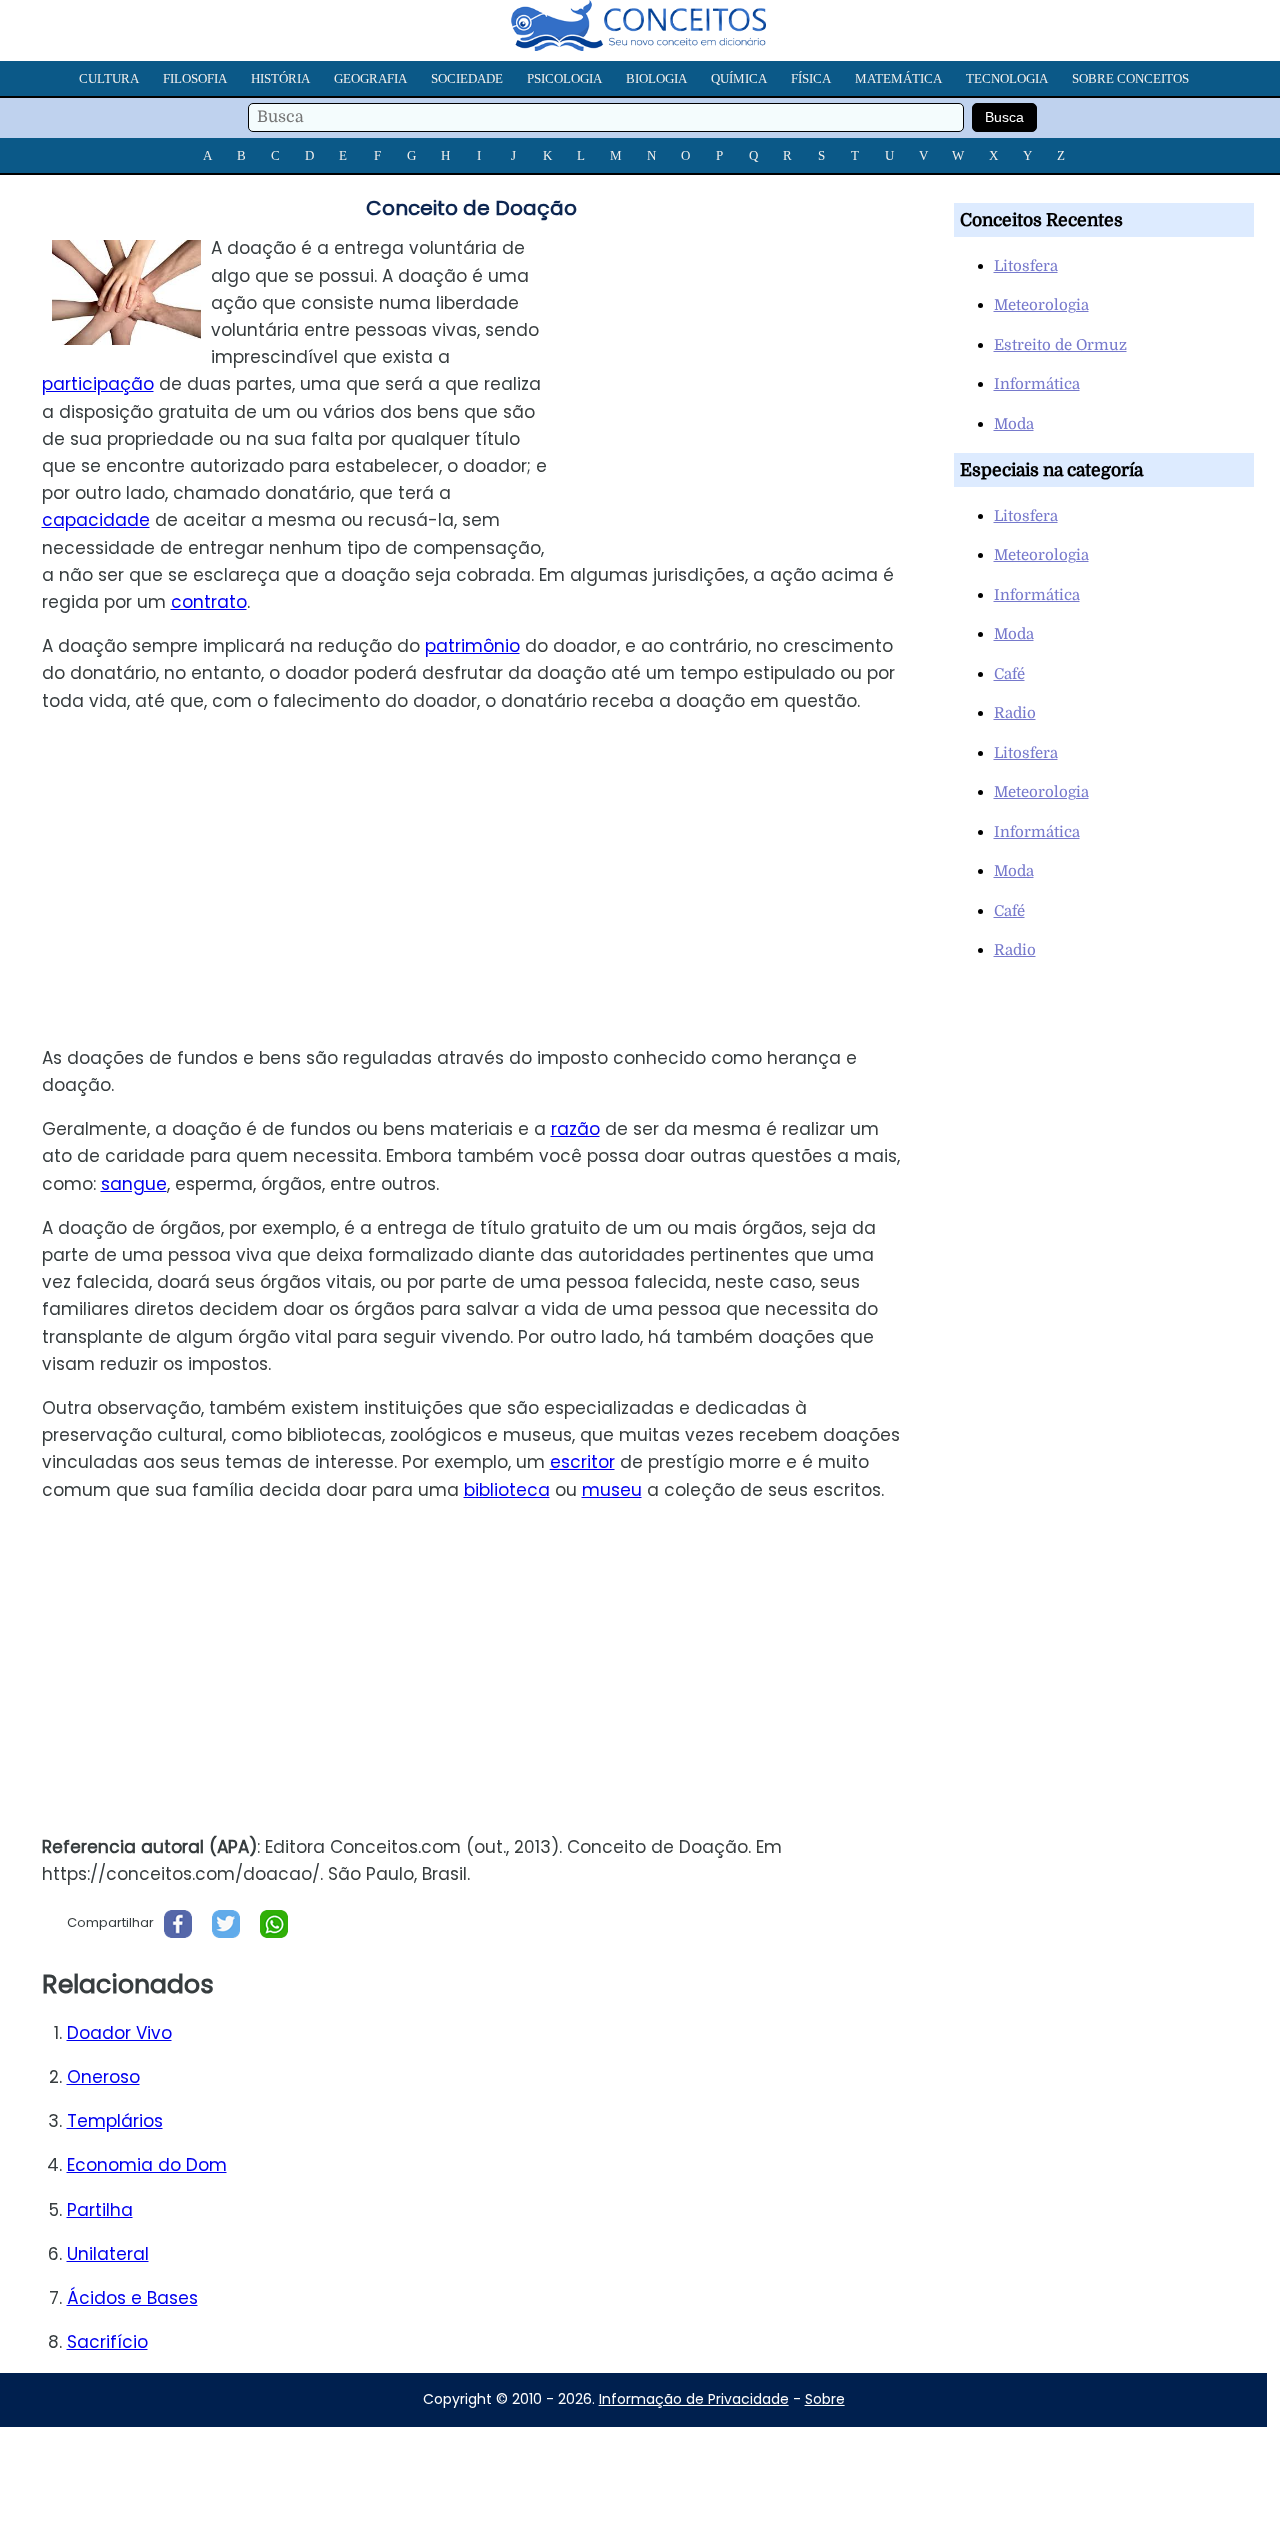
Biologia (656, 78)
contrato (209, 602)
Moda (1014, 424)
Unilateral (108, 2254)
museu (612, 1490)
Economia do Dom (147, 2165)
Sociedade (467, 78)
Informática (1037, 384)
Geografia (370, 78)
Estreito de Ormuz (1060, 345)
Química (739, 78)
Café (1009, 674)
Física (811, 78)
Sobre (825, 2399)
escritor (582, 1462)
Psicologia (564, 78)
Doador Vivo (119, 2033)
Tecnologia (1007, 78)
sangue (134, 1184)
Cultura (109, 78)
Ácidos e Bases (132, 2298)
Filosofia (195, 78)
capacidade (96, 520)
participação (98, 384)
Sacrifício (107, 2342)
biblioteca (507, 1490)
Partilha (100, 2210)
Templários (115, 2121)
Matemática (898, 78)
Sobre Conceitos (1130, 78)
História (280, 78)
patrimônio (472, 646)
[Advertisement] (749, 375)
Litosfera (1026, 266)
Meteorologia (1041, 305)
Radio (1015, 713)
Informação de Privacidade (694, 2399)
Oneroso (103, 2077)
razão (575, 1129)
